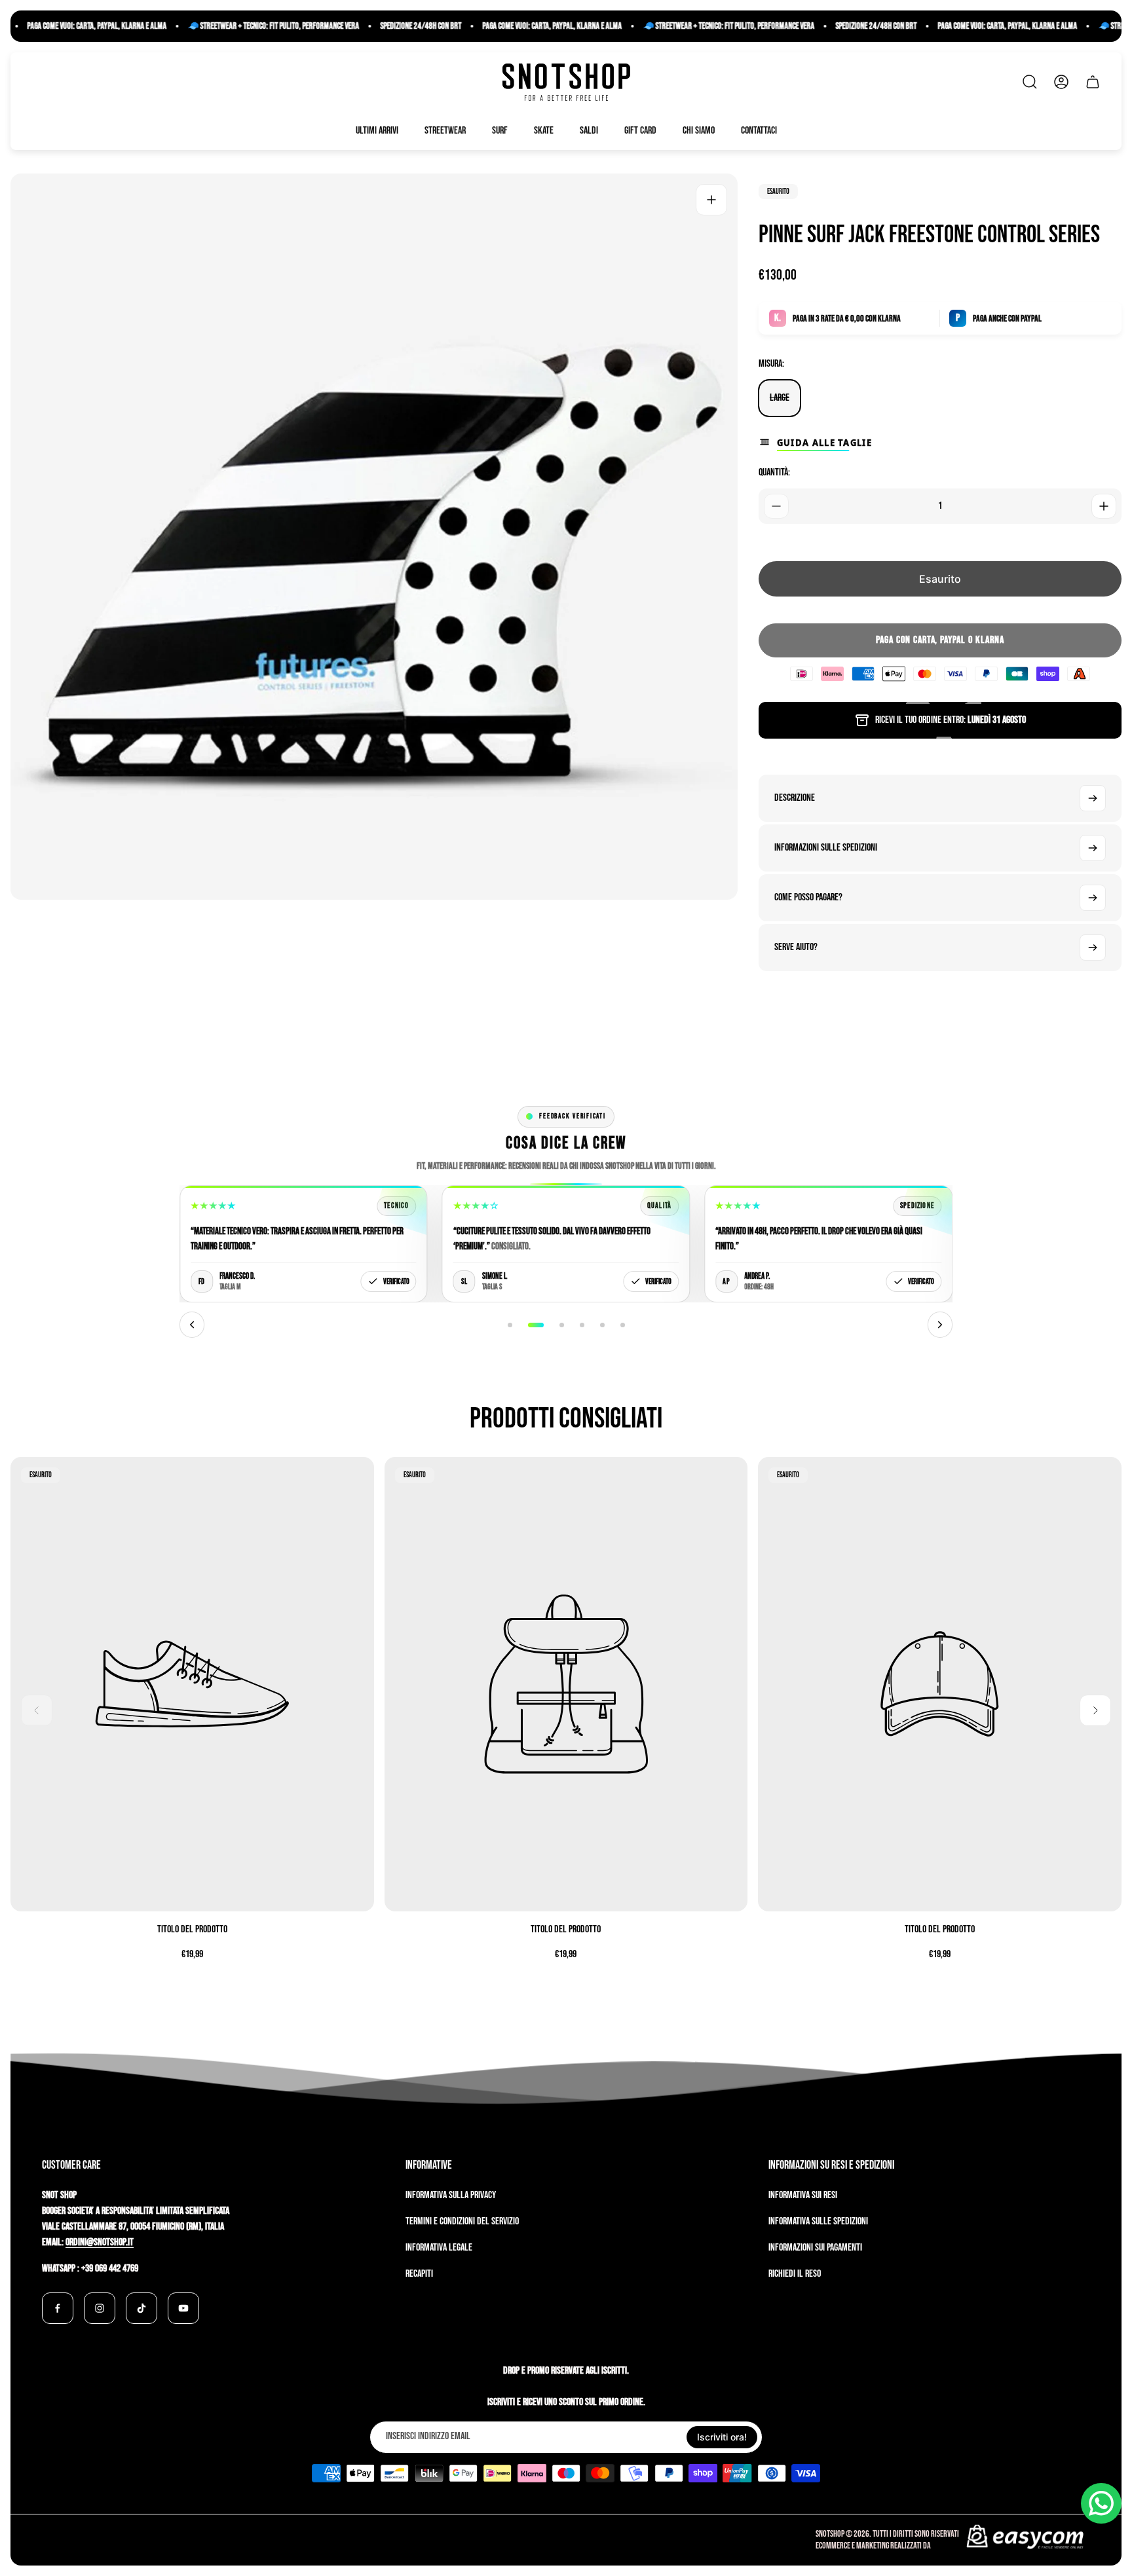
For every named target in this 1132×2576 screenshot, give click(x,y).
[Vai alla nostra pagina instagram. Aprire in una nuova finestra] (100, 2308)
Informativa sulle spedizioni (818, 2221)
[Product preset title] (192, 1684)
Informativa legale (439, 2248)
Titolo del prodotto (192, 1929)
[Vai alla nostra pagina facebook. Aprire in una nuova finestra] (58, 2308)
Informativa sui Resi (803, 2195)
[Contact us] (1101, 2503)
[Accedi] (1061, 82)
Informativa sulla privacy (451, 2195)
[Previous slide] (192, 1325)
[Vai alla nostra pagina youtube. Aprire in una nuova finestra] (183, 2308)
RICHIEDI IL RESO (795, 2274)
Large (780, 398)
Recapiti (419, 2274)
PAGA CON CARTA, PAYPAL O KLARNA (940, 640)
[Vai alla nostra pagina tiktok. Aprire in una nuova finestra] (141, 2308)
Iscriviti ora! (722, 2437)
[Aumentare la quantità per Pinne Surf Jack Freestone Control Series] (1104, 506)
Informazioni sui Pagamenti (815, 2248)
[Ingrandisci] (711, 200)
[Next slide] (940, 1325)
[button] (510, 1325)
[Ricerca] (1030, 82)
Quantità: (774, 472)
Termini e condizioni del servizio (462, 2221)
